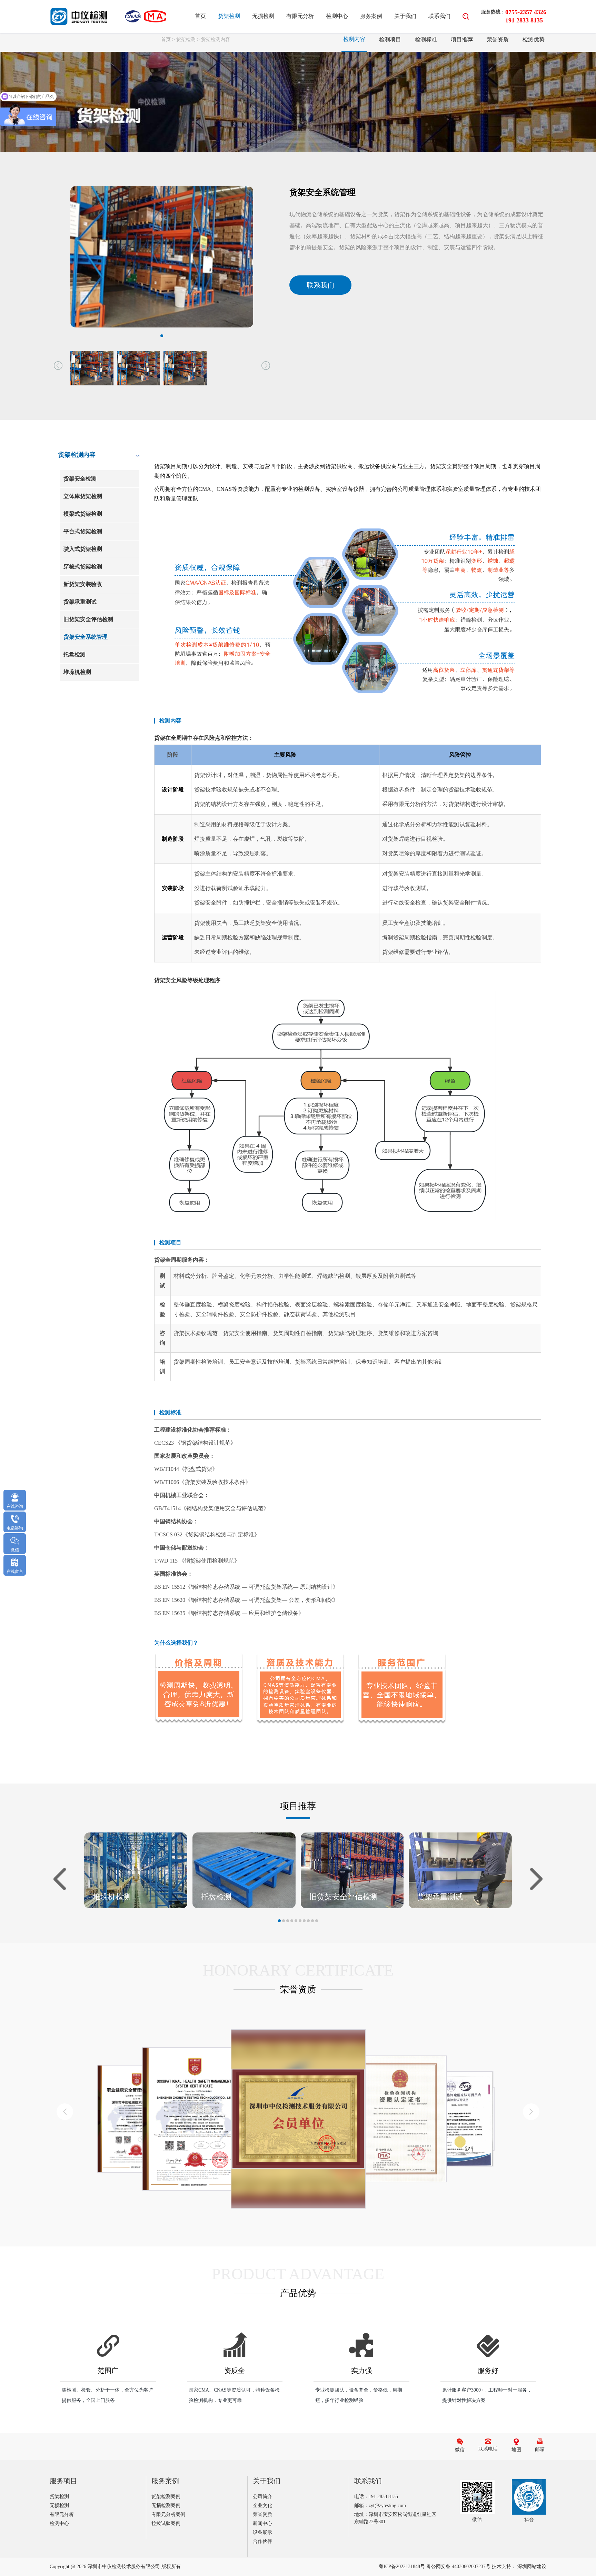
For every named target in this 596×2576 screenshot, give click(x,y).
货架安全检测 (80, 479)
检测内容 (354, 39)
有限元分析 (300, 16)
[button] (58, 365)
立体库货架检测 (83, 496)
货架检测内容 (216, 39)
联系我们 (439, 16)
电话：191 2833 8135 (376, 2497)
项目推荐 (462, 39)
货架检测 (229, 16)
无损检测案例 (166, 2506)
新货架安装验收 (83, 584)
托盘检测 (74, 654)
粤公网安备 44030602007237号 (458, 2567)
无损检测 (263, 16)
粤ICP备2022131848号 (402, 2567)
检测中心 (337, 16)
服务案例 (371, 16)
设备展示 (262, 2532)
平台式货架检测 (83, 531)
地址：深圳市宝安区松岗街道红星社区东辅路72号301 (395, 2518)
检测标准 (426, 39)
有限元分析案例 (168, 2514)
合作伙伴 (262, 2541)
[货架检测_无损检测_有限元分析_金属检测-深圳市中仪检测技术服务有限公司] (79, 16)
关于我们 (405, 16)
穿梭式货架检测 (83, 567)
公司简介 (262, 2497)
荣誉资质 (498, 39)
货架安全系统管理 (86, 637)
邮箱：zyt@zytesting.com (380, 2506)
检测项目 (390, 39)
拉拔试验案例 (166, 2523)
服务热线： (493, 12)
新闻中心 (262, 2523)
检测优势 (534, 39)
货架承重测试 (80, 602)
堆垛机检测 (77, 672)
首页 (200, 16)
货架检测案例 (166, 2497)
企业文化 (262, 2506)
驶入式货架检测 (83, 549)
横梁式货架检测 (83, 514)
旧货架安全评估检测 (88, 619)
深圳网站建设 (532, 2567)
